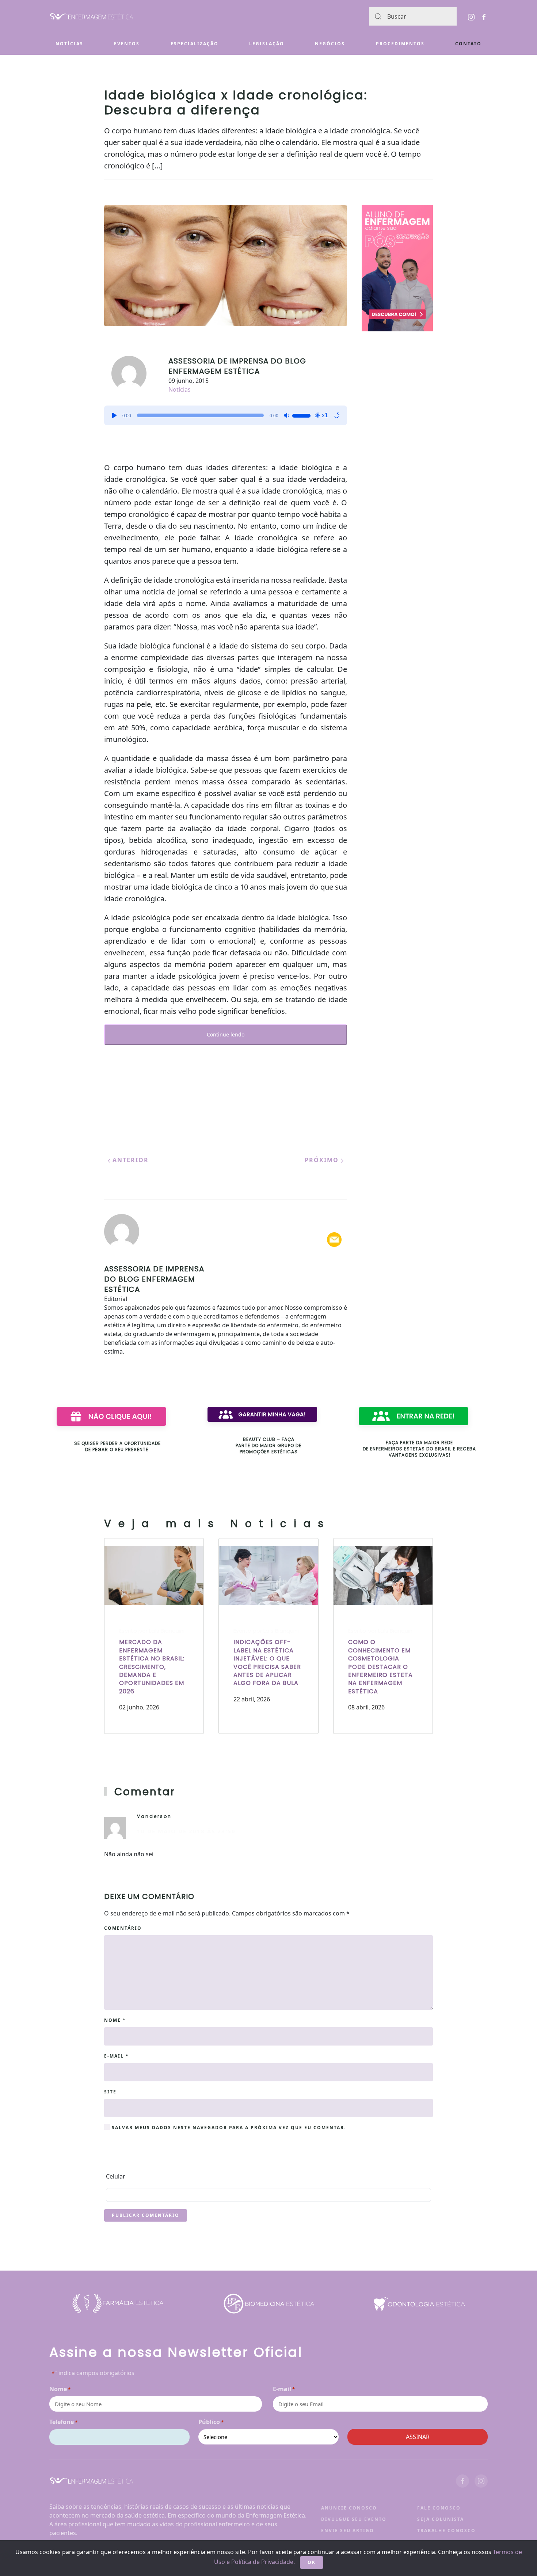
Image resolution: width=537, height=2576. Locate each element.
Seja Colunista (441, 2519)
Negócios (330, 44)
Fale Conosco (439, 2508)
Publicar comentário (146, 2215)
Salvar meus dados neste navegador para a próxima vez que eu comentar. (228, 2128)
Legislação (267, 44)
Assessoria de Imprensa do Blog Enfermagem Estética (237, 366)
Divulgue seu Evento (354, 2519)
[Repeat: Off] (337, 415)
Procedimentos (400, 44)
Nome (115, 2020)
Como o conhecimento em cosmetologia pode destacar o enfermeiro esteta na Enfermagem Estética (380, 1666)
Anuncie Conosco (349, 2508)
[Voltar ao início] (92, 17)
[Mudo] (286, 415)
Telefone (63, 2422)
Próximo (323, 1160)
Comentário (123, 1928)
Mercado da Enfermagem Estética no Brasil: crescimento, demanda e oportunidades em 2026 (152, 1666)
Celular (116, 2176)
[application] (226, 415)
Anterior (130, 1160)
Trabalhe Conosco (446, 2531)
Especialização (195, 44)
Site (110, 2092)
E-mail (117, 2056)
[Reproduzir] (114, 415)
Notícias (69, 44)
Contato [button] (468, 44)
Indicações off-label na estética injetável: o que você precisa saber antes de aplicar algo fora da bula (267, 1662)
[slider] (302, 415)
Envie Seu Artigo (348, 2531)
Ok (312, 2562)
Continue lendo (226, 1034)
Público (211, 2422)
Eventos (127, 44)
